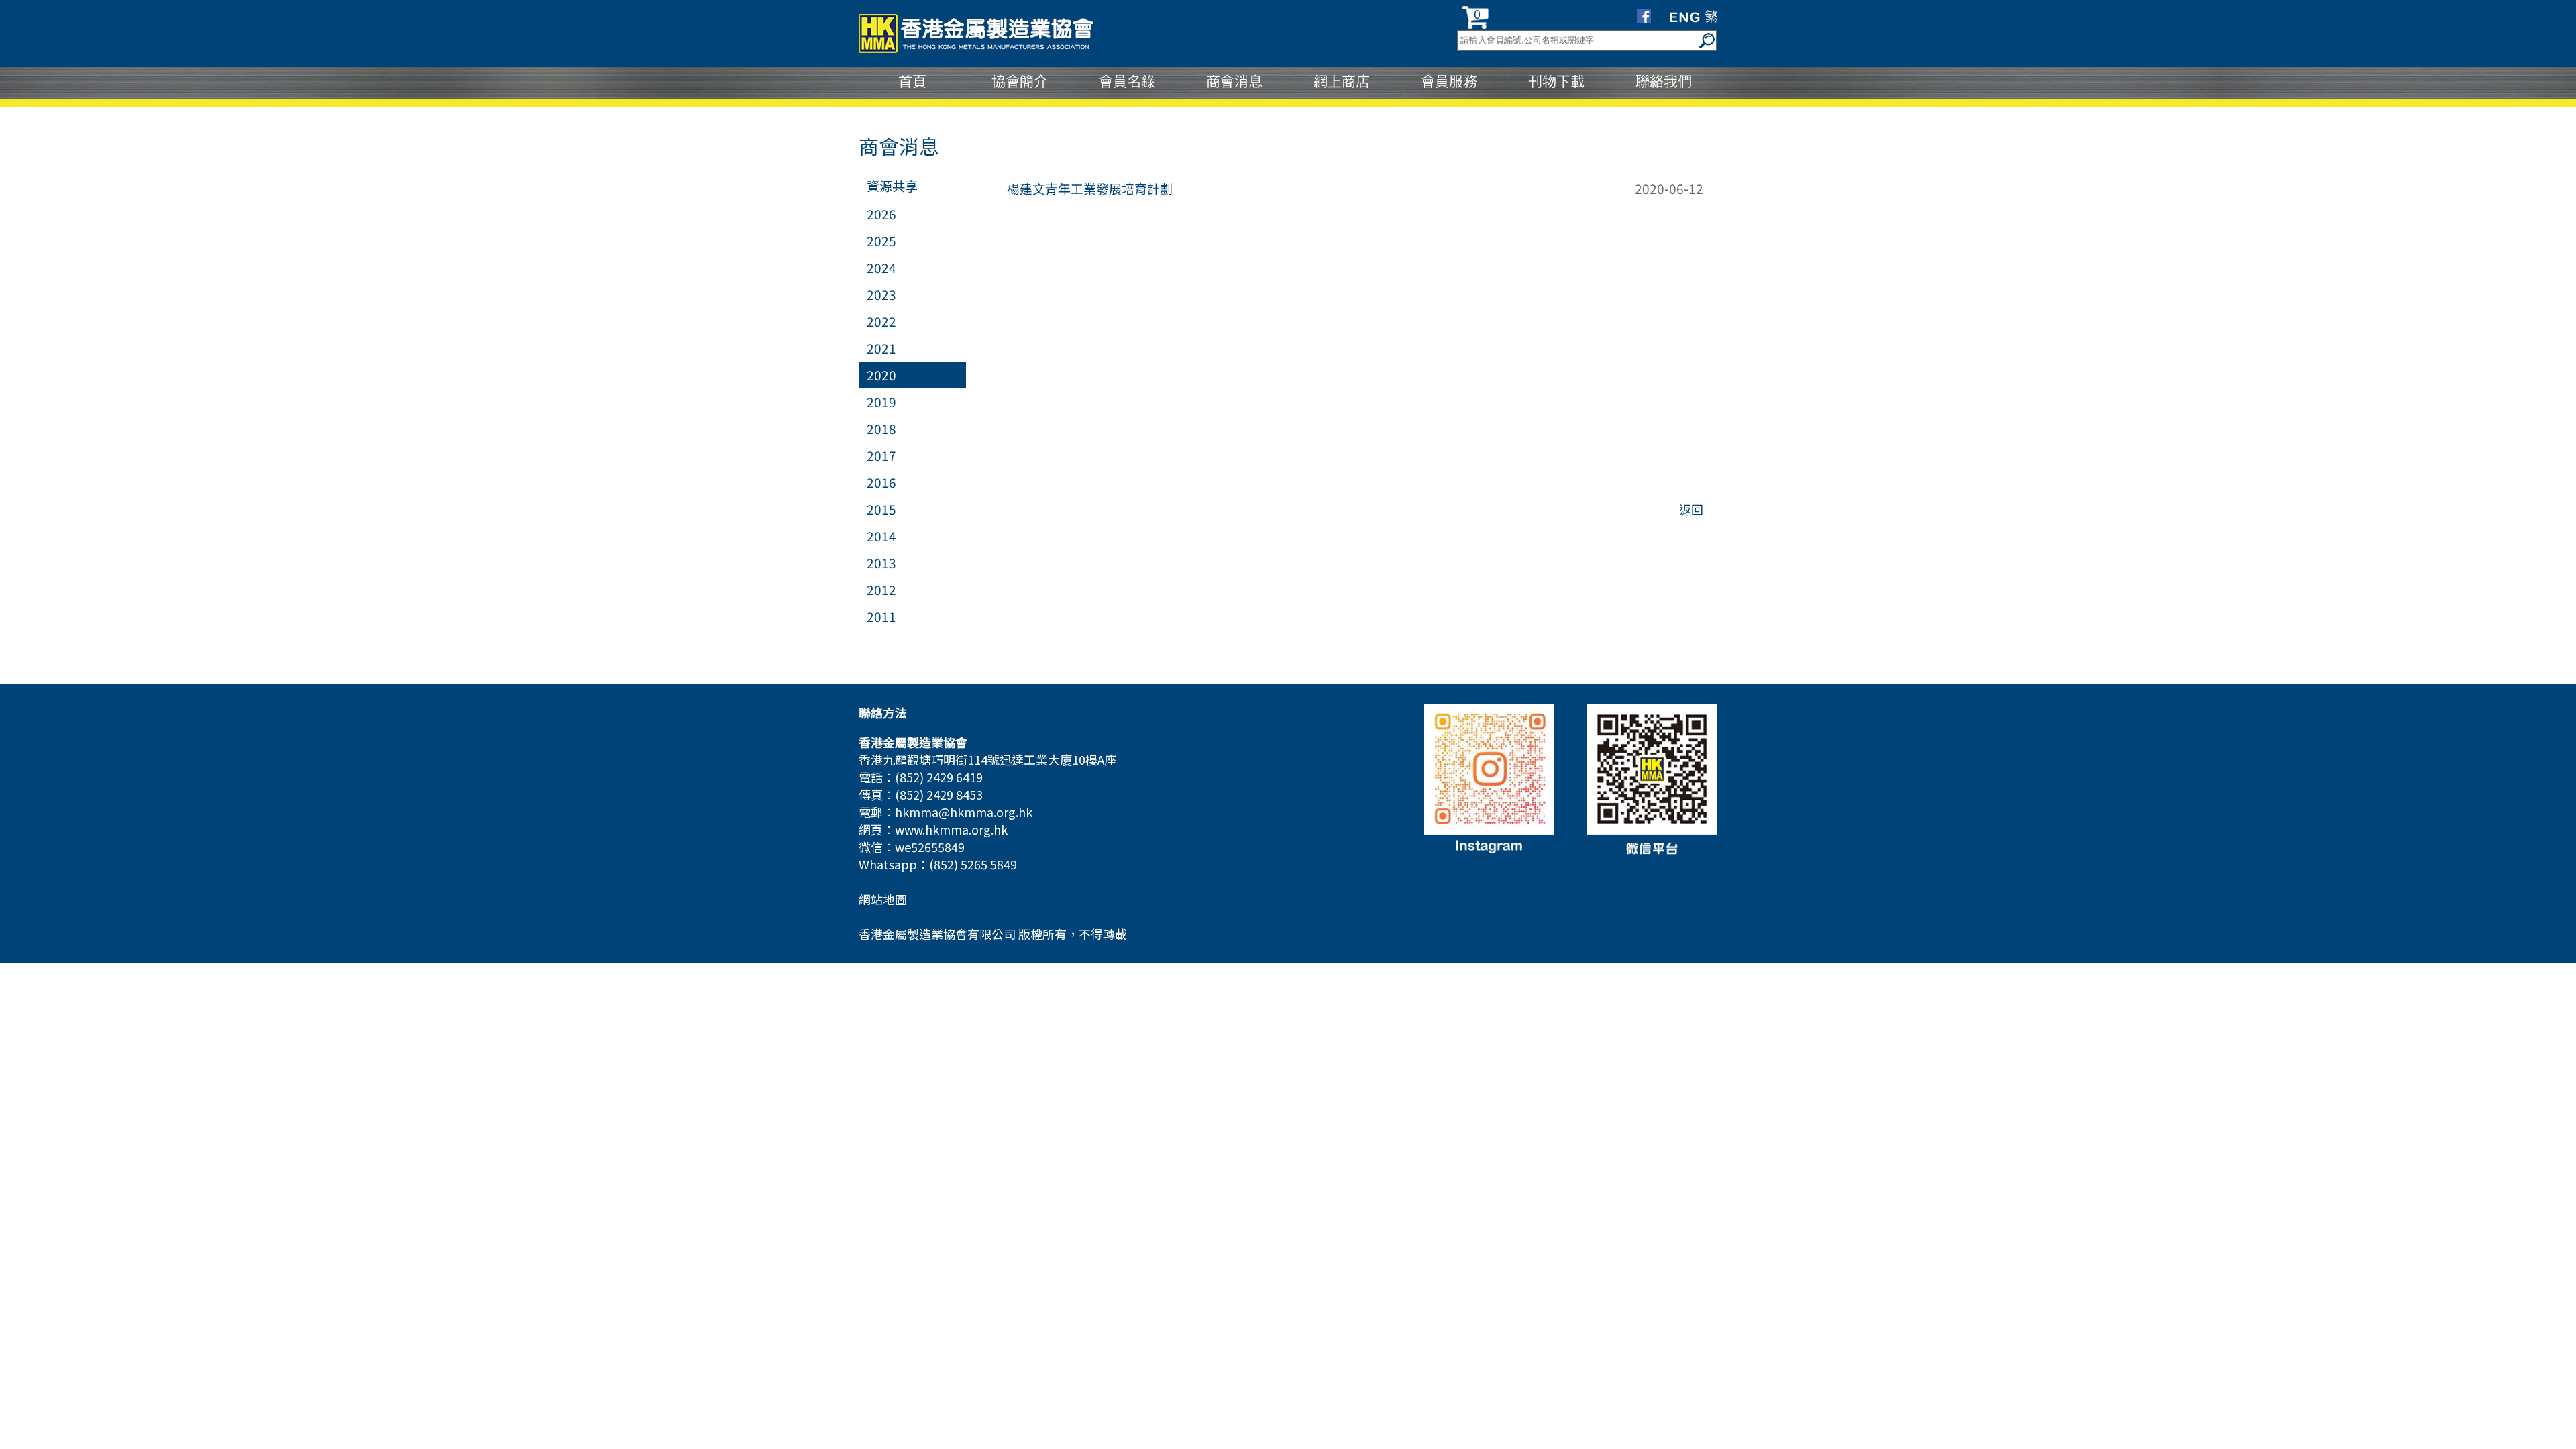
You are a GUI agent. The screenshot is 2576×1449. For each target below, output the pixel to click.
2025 (881, 240)
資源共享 (892, 185)
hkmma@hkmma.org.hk (964, 812)
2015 (881, 509)
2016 (881, 482)
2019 (881, 401)
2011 (881, 616)
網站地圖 (883, 899)
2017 (881, 455)
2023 (881, 294)
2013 (881, 562)
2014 (881, 536)
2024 (881, 267)
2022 (881, 321)
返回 (1691, 509)
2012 (881, 589)
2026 (881, 214)
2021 (881, 348)
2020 (881, 375)
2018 (881, 428)
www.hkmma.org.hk (951, 829)
